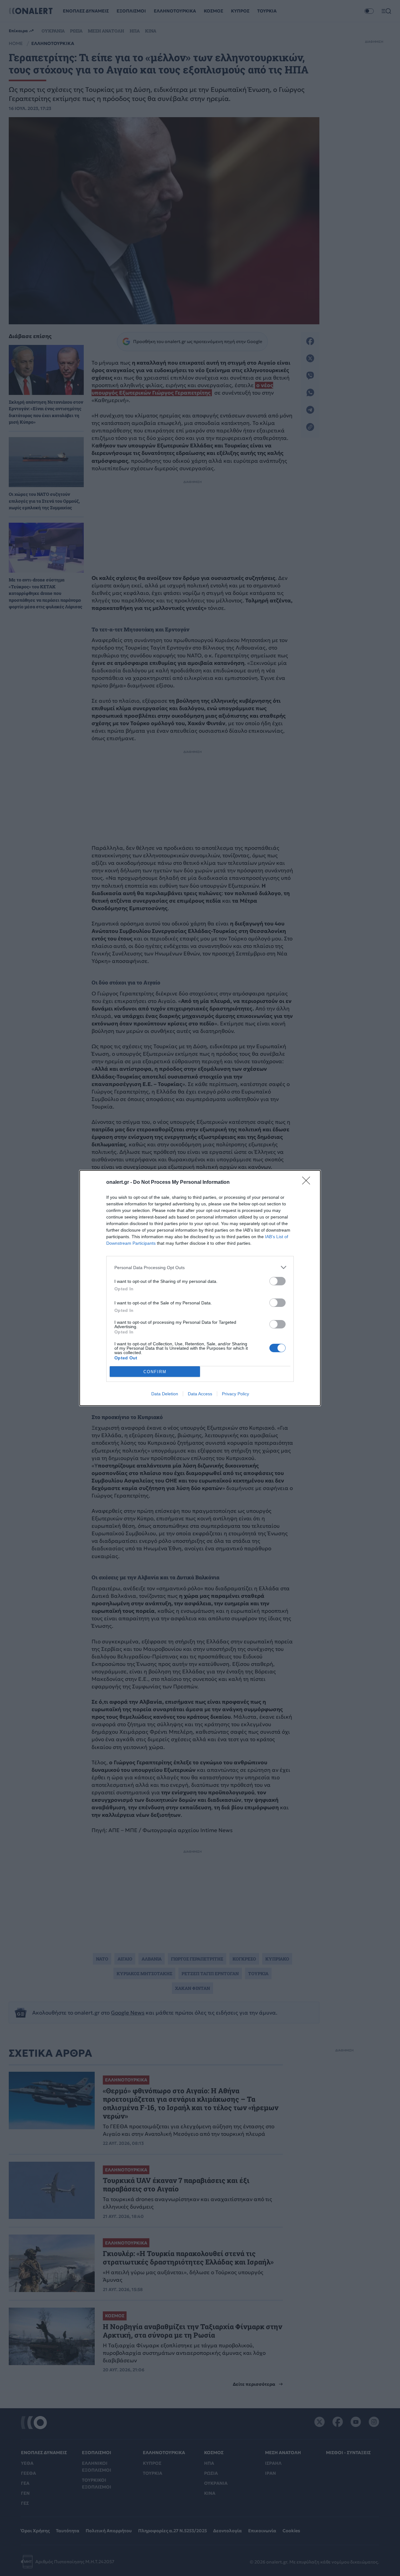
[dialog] (200, 1288)
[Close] (308, 1183)
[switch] (277, 1281)
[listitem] (200, 1267)
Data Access (200, 1394)
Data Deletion (165, 1394)
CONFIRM (155, 1372)
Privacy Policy (235, 1394)
